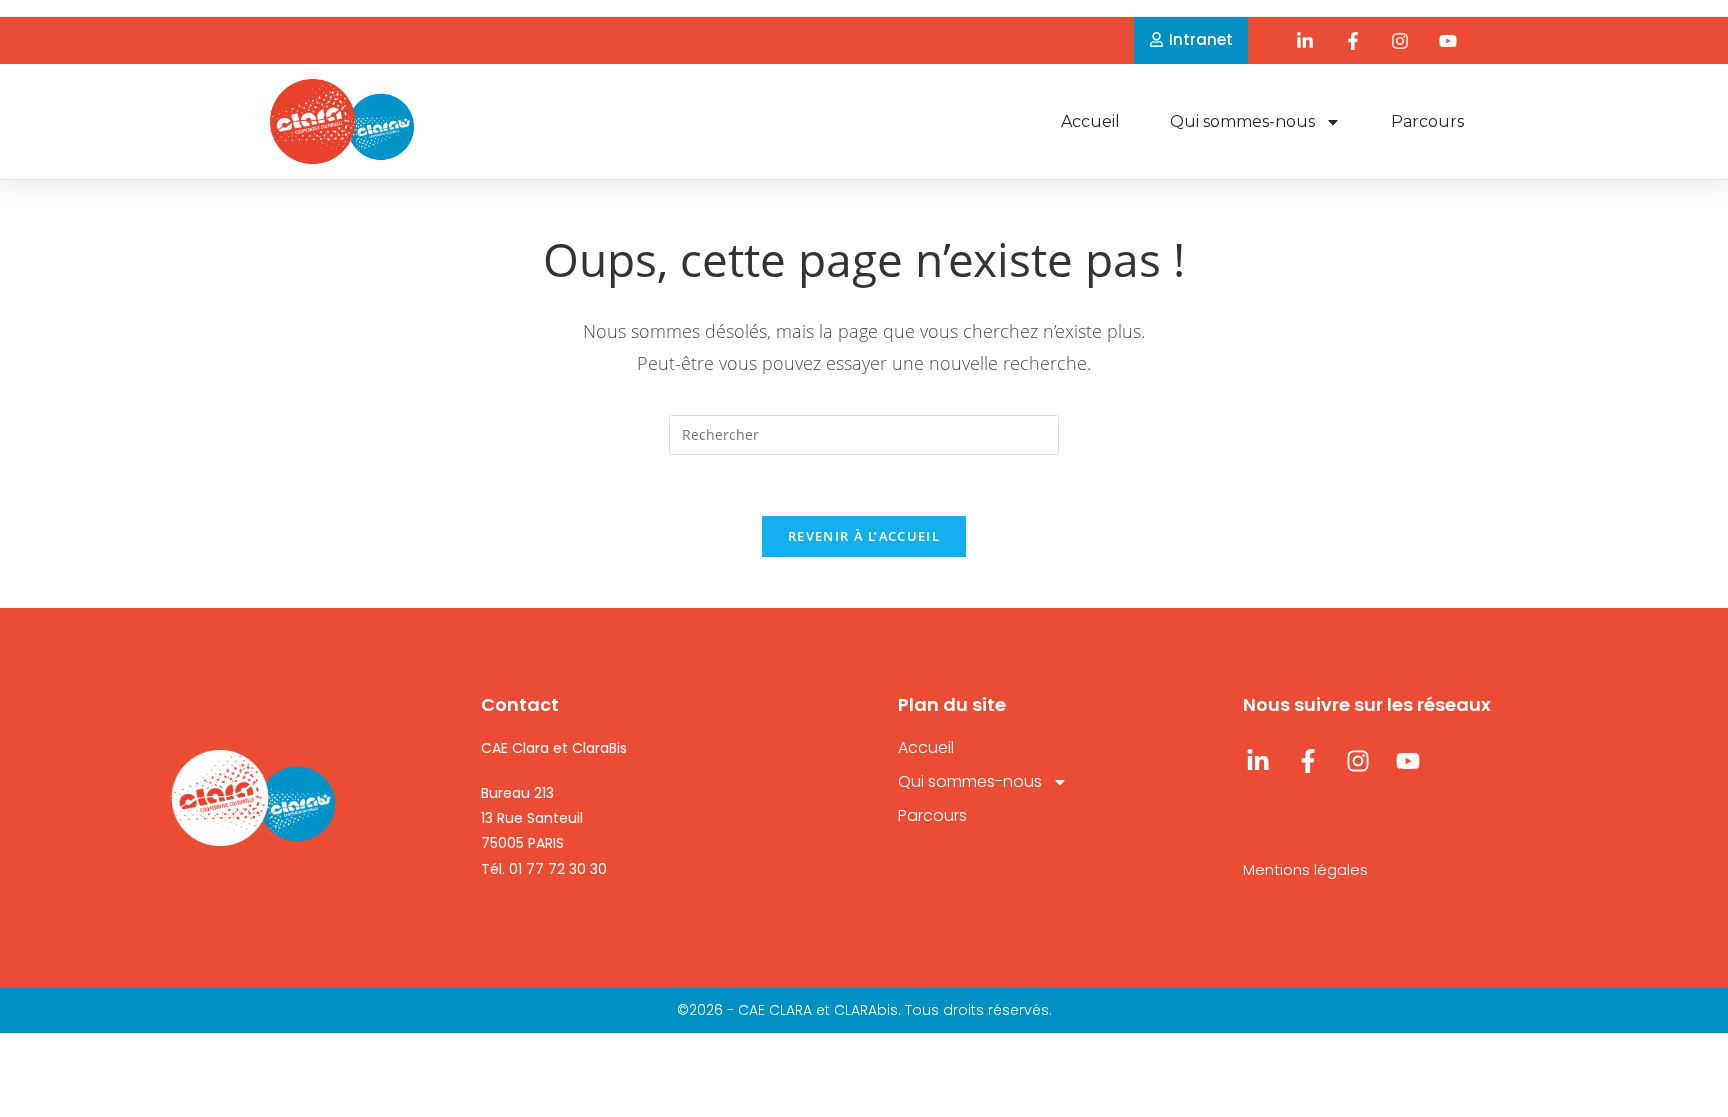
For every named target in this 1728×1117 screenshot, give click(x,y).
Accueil (1090, 121)
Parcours (1427, 121)
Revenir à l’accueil (864, 536)
